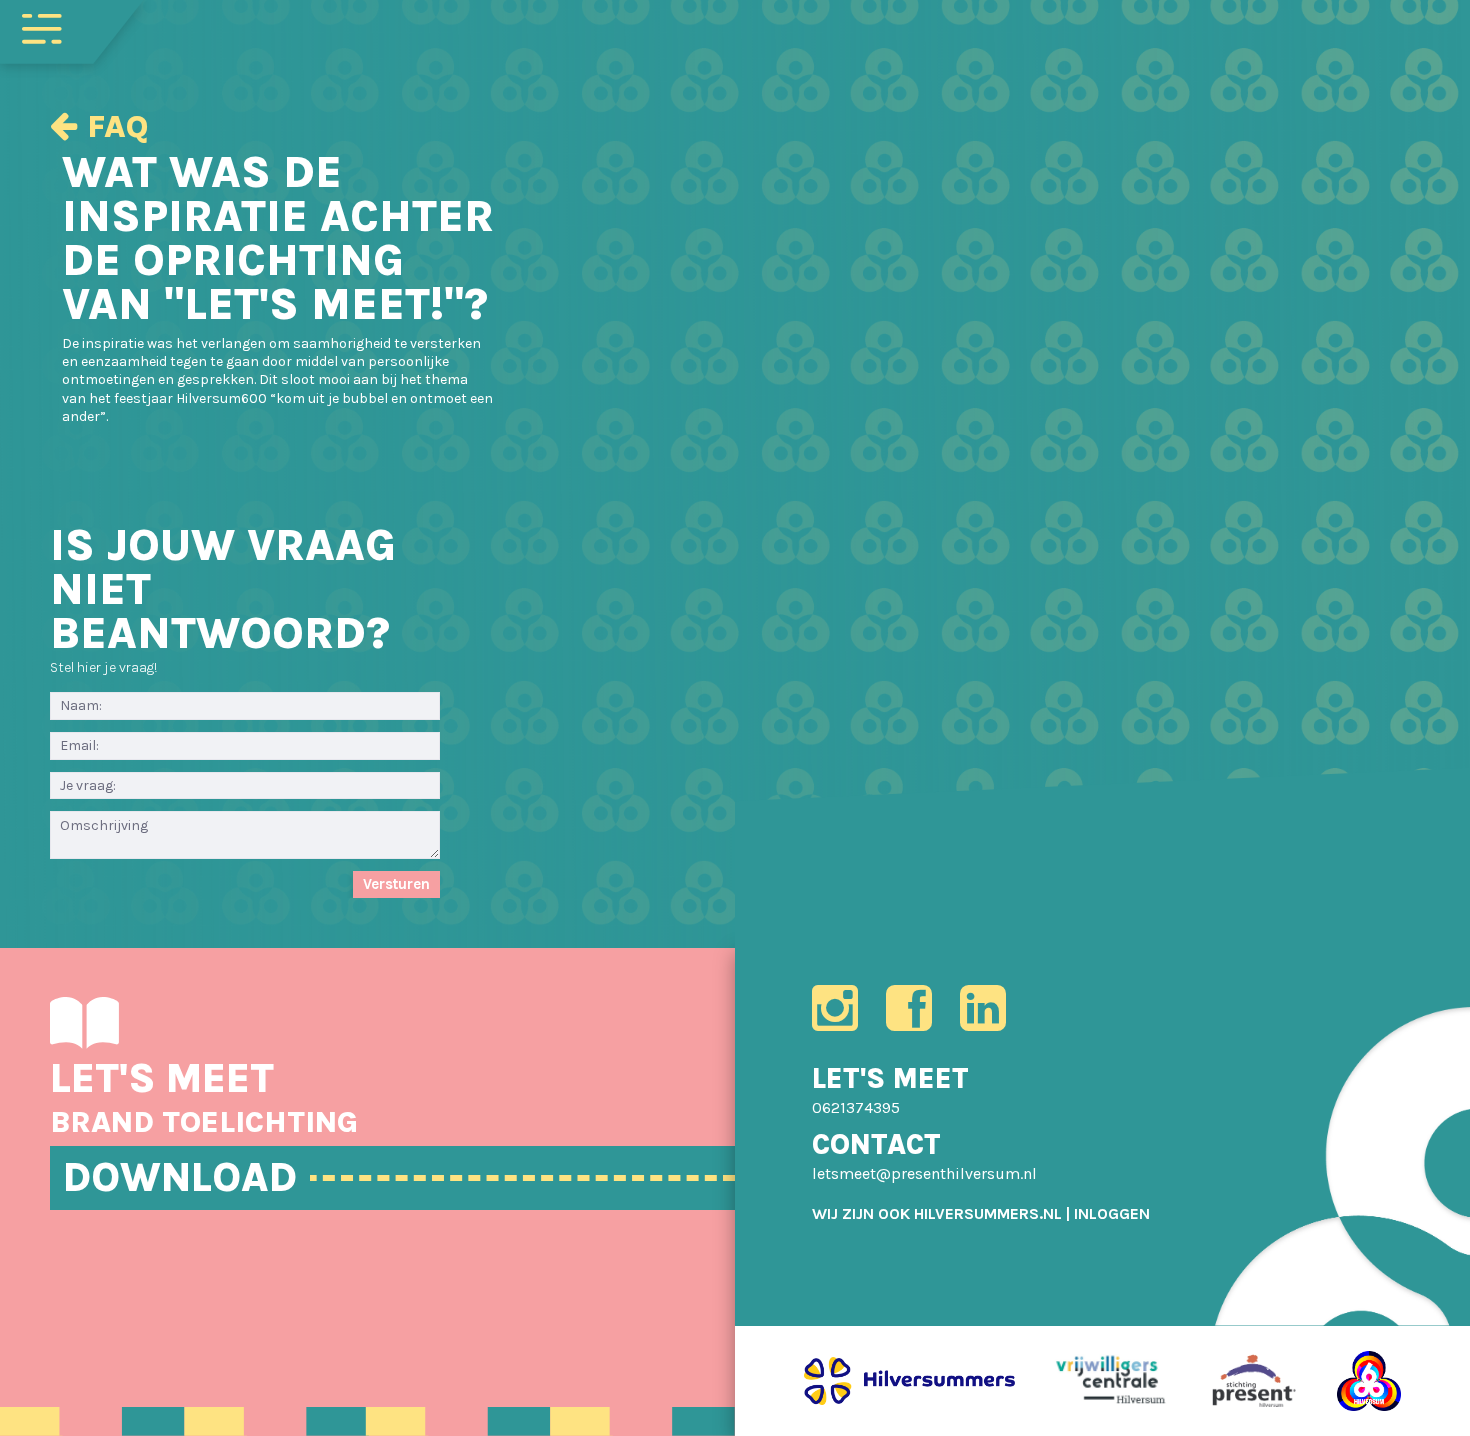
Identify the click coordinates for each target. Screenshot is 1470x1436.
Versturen (396, 884)
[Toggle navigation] (42, 27)
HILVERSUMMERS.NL (988, 1213)
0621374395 (856, 1107)
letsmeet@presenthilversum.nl (924, 1173)
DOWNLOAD (180, 1177)
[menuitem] (1112, 1213)
